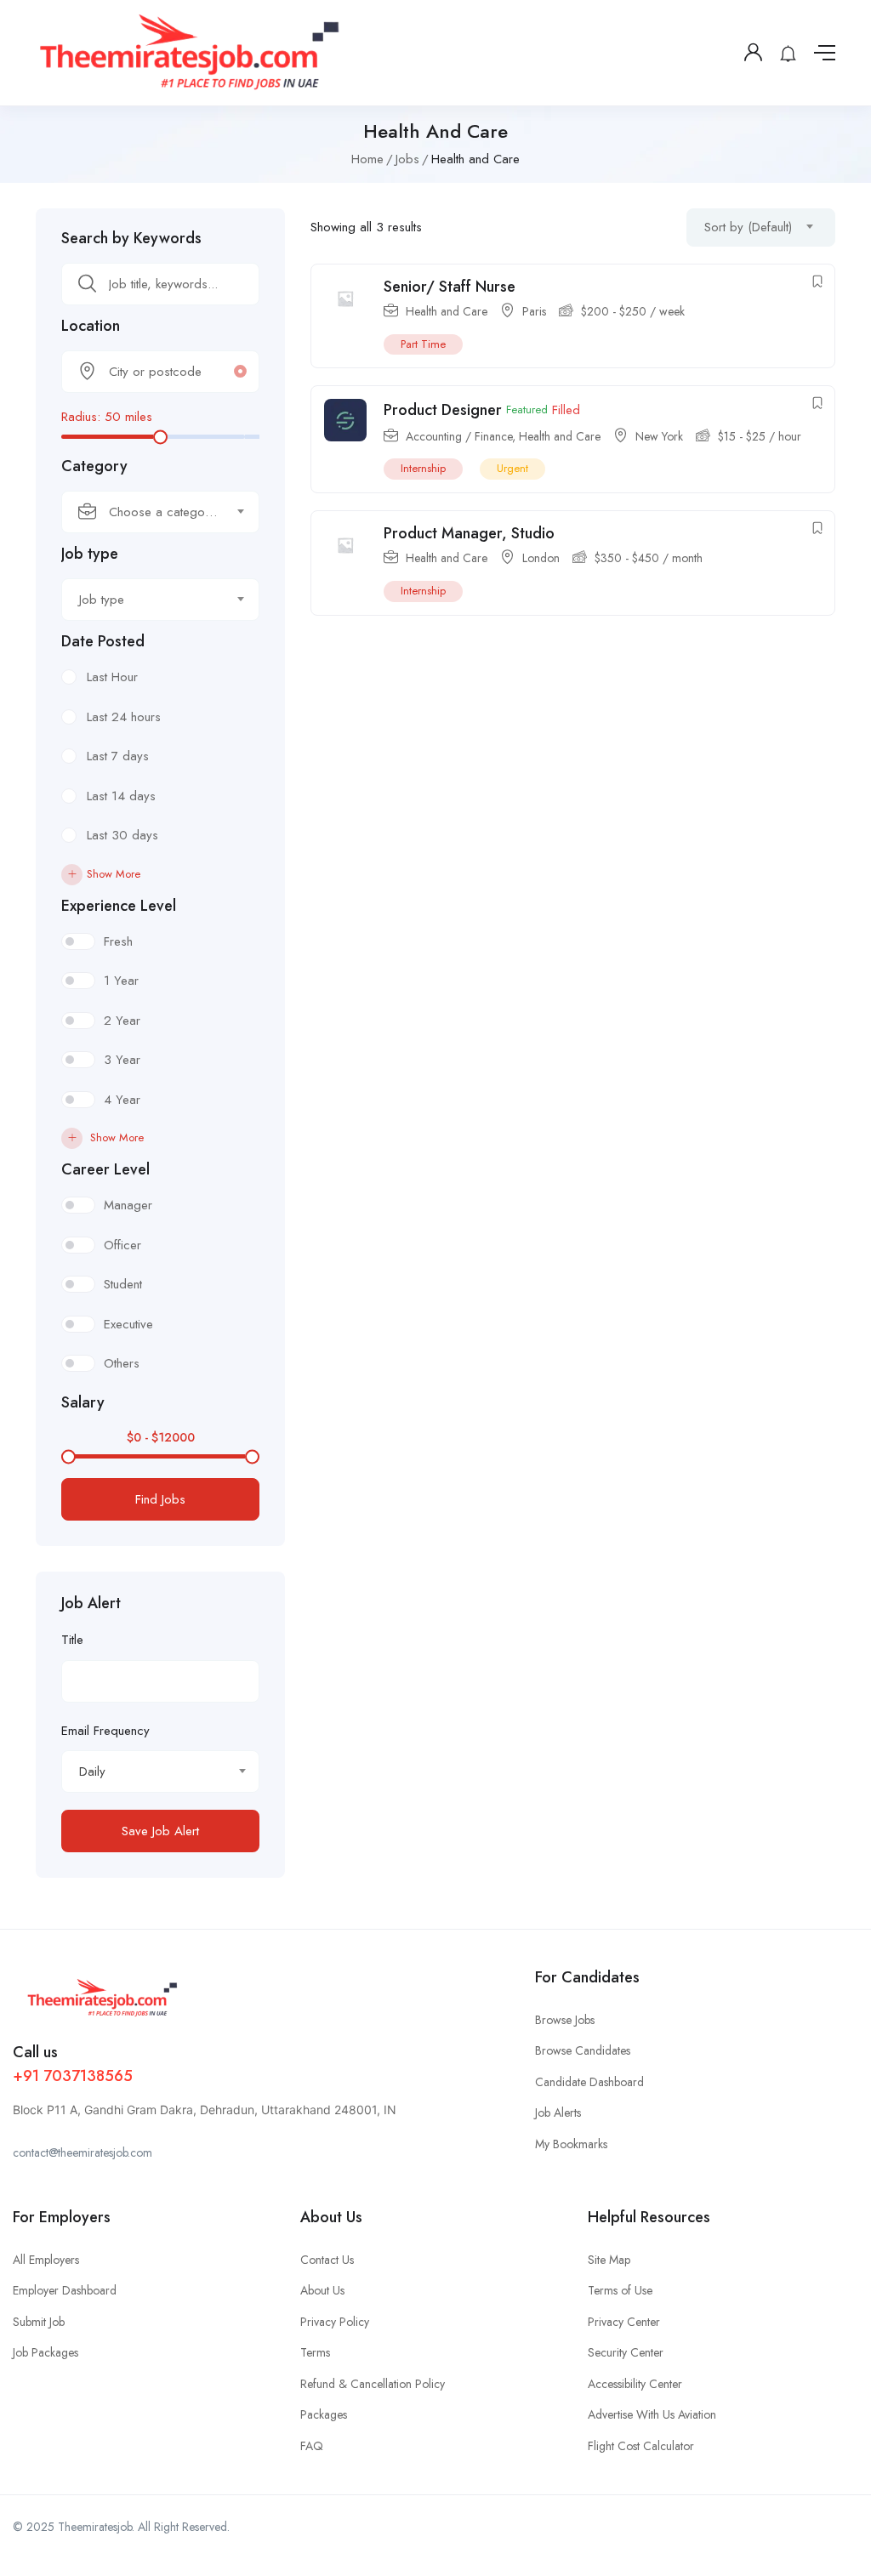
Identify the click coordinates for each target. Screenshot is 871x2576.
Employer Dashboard (65, 2290)
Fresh (118, 941)
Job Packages (46, 2352)
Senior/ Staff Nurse (450, 287)
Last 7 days (118, 756)
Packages (324, 2414)
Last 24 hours (124, 717)
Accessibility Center (635, 2384)
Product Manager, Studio (469, 533)
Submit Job (39, 2322)
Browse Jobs (565, 2020)
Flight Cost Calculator (641, 2446)
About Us (322, 2290)
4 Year (122, 1100)
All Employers (46, 2260)
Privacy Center (624, 2322)
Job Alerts (558, 2113)
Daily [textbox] (92, 1771)
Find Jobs (160, 1499)
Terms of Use (620, 2290)
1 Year (121, 981)
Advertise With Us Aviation (652, 2414)
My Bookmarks (571, 2144)
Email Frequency (105, 1731)
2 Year (122, 1021)
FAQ (312, 2446)
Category (94, 466)
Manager (128, 1205)
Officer (122, 1245)
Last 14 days (121, 796)
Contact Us (327, 2260)
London (541, 558)
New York (659, 436)
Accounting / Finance (459, 436)
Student (123, 1284)
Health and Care (447, 311)
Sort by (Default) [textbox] (748, 227)
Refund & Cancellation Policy (373, 2384)
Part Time (423, 344)
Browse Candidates (583, 2050)
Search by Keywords (131, 238)
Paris (534, 311)
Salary (83, 1402)
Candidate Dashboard (589, 2082)
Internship (423, 468)
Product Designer (443, 410)
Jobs (407, 159)
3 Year (122, 1060)
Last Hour (112, 677)
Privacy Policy (335, 2322)
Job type (90, 554)
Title (72, 1640)
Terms (315, 2352)
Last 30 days (122, 835)
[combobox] (160, 512)
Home (367, 159)
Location (91, 326)
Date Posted (103, 641)
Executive (128, 1324)
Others (122, 1363)
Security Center (626, 2352)
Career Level (105, 1169)
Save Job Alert (160, 1831)
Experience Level (119, 906)
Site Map (609, 2260)
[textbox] (150, 512)
